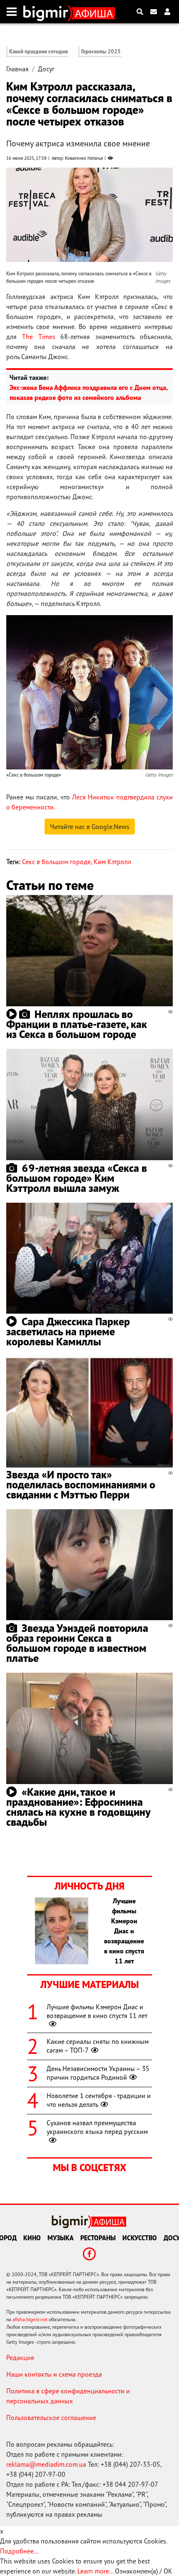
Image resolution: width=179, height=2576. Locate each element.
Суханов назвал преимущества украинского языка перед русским (97, 2127)
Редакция (20, 2357)
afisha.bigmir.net (30, 2319)
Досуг (46, 69)
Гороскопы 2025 (101, 52)
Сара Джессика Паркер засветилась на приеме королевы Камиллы (68, 1331)
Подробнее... (19, 2551)
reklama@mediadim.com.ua (46, 2464)
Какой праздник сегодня (39, 52)
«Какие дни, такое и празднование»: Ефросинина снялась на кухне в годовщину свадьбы (78, 1807)
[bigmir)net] (48, 12)
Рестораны (98, 2238)
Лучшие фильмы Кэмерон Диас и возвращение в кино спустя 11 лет (97, 2011)
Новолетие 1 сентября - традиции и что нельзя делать (99, 2100)
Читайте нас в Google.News (90, 827)
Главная (17, 69)
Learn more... (95, 2571)
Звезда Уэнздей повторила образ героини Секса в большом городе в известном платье (77, 1643)
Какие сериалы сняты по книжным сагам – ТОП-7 (98, 2046)
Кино (32, 2238)
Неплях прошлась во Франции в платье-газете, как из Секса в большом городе (77, 1024)
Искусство (140, 2238)
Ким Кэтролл (112, 862)
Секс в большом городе (56, 862)
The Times (39, 337)
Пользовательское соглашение (51, 2418)
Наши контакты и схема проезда (54, 2374)
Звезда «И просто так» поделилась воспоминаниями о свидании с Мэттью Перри (81, 1484)
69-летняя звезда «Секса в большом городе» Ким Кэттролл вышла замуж (77, 1178)
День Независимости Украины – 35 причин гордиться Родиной (98, 2073)
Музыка (61, 2238)
